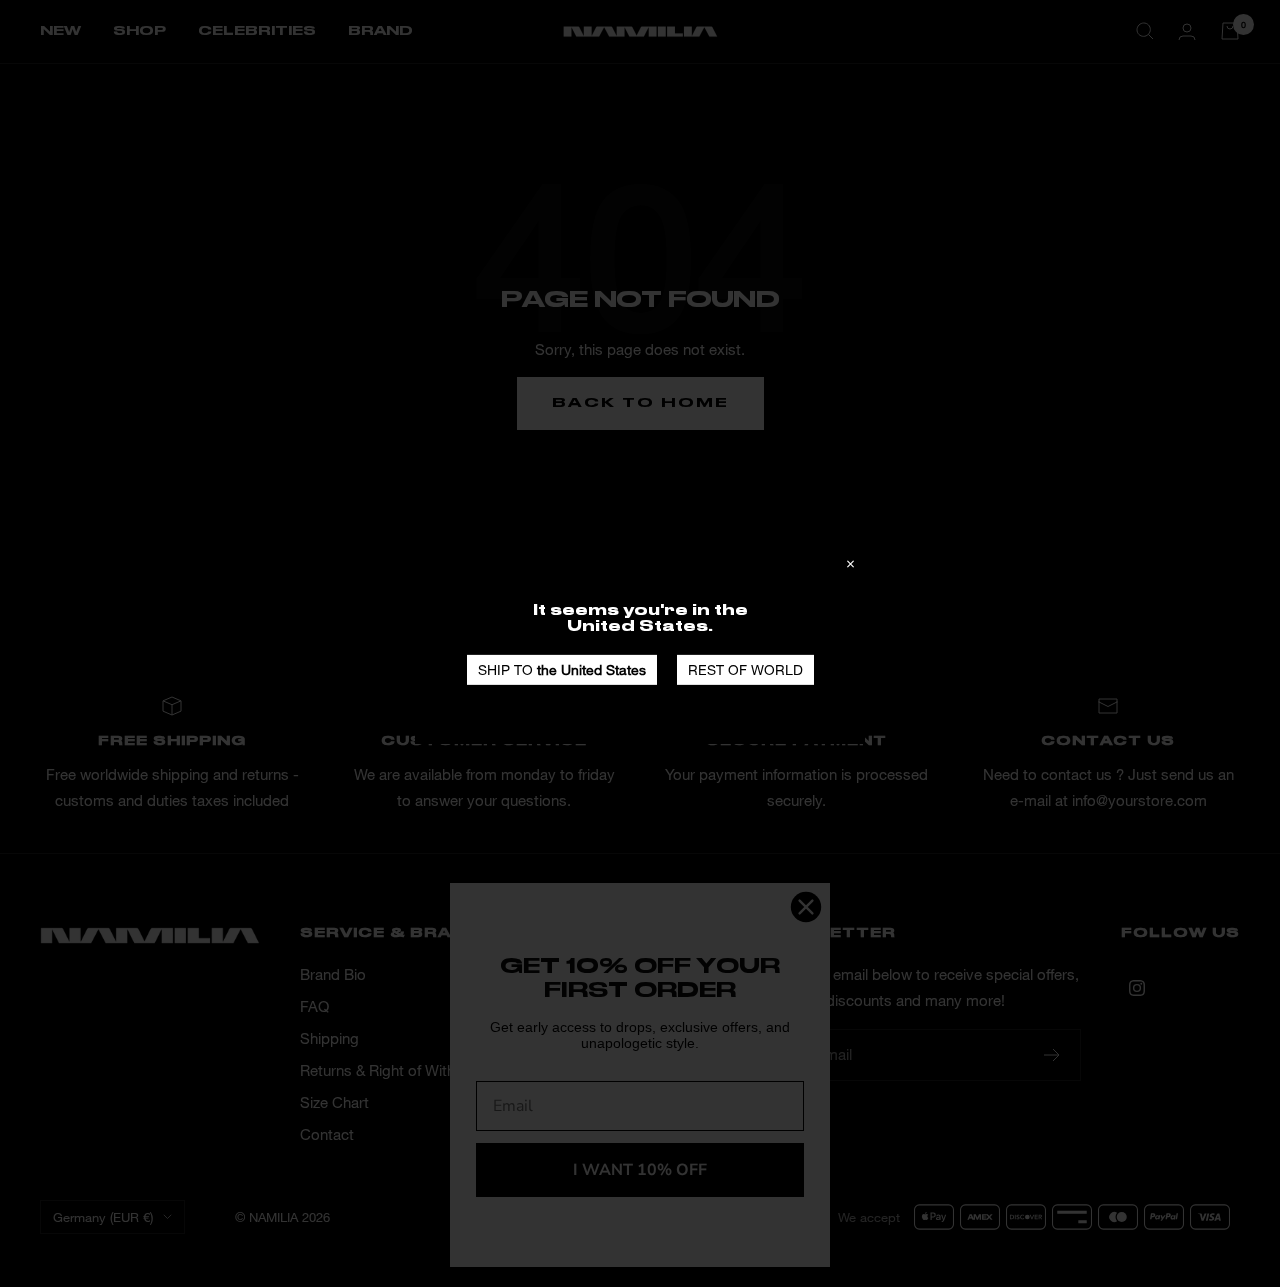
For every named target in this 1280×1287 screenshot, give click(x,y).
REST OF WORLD (745, 668)
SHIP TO (562, 668)
